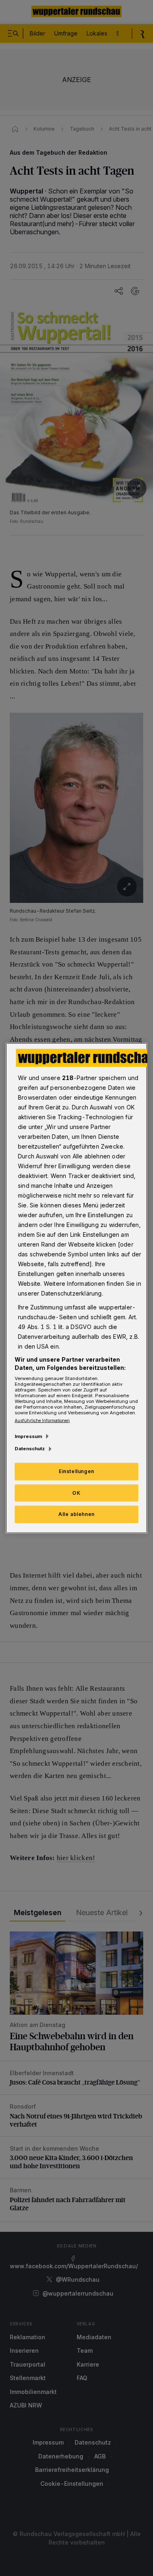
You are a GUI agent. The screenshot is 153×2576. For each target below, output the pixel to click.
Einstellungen (76, 1471)
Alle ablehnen (76, 1514)
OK (76, 1492)
